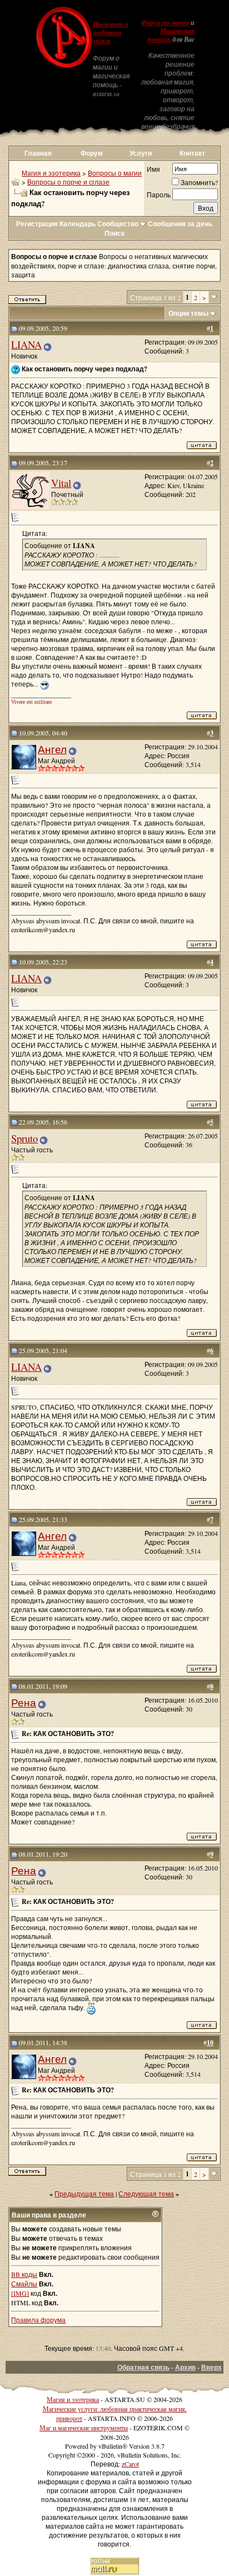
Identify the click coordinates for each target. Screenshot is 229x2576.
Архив (185, 2367)
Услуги (141, 153)
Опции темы (188, 313)
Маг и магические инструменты (84, 2428)
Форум (92, 153)
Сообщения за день (180, 224)
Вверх (211, 2367)
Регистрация (37, 224)
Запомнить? (199, 182)
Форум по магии (165, 23)
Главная (38, 153)
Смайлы (24, 2284)
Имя (153, 169)
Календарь (78, 224)
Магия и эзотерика (51, 173)
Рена (24, 1702)
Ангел (52, 749)
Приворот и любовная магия (111, 33)
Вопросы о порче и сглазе (68, 182)
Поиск (114, 233)
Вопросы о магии (115, 173)
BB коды (24, 2274)
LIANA (26, 344)
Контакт (192, 153)
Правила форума (38, 2320)
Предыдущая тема (84, 2194)
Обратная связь (143, 2367)
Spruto (24, 1138)
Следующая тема (146, 2194)
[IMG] (20, 2293)
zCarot (130, 2464)
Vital (61, 483)
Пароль (159, 195)
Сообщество (118, 224)
